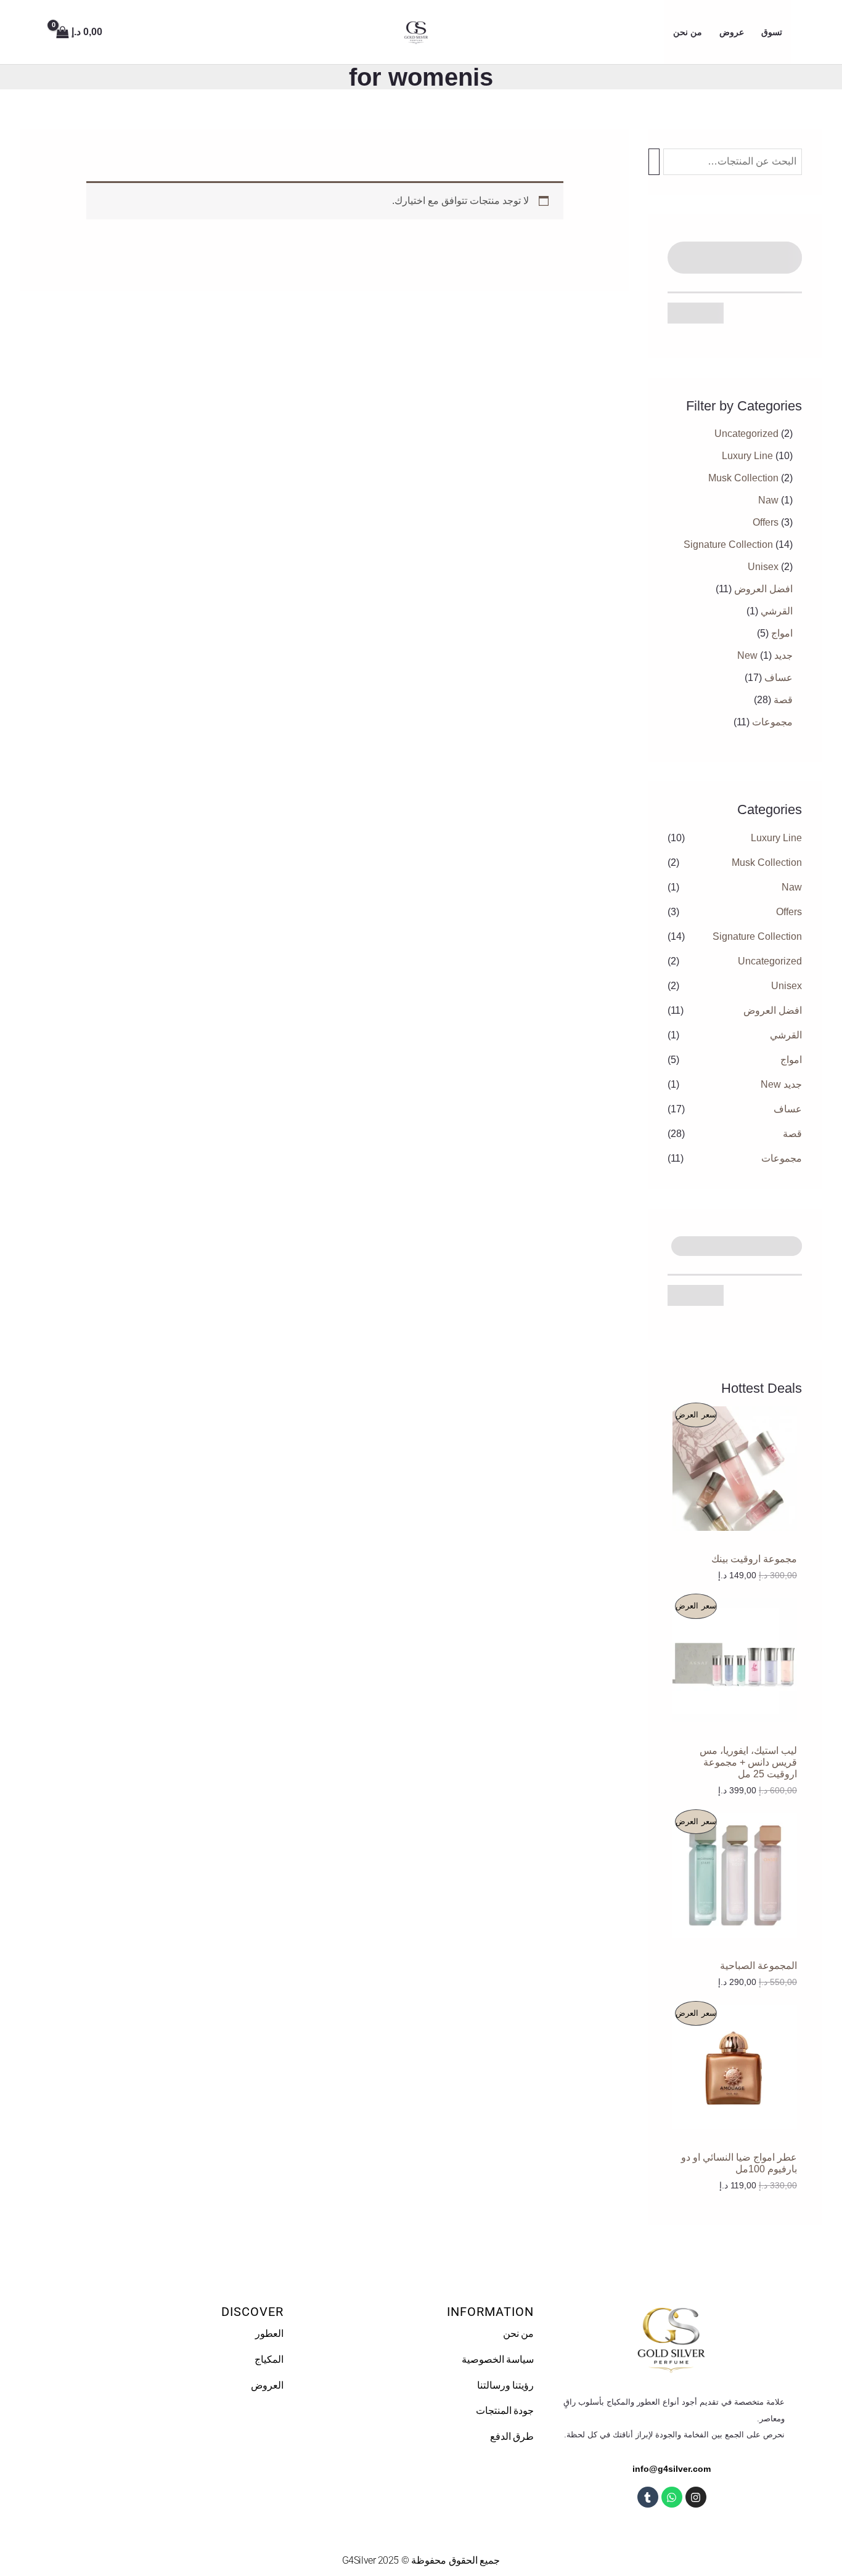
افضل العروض (773, 1010)
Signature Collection (757, 936)
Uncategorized (770, 961)
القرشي (786, 1035)
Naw (792, 887)
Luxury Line (776, 838)
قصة (792, 1134)
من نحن (519, 2333)
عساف (788, 1109)
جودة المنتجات (505, 2411)
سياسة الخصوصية (498, 2359)
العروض (267, 2385)
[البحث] (654, 162)
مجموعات (782, 1158)
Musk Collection (767, 862)
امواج (791, 1060)
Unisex (787, 986)
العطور (269, 2333)
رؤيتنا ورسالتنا (506, 2385)
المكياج (269, 2359)
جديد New (781, 1084)
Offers (789, 912)
